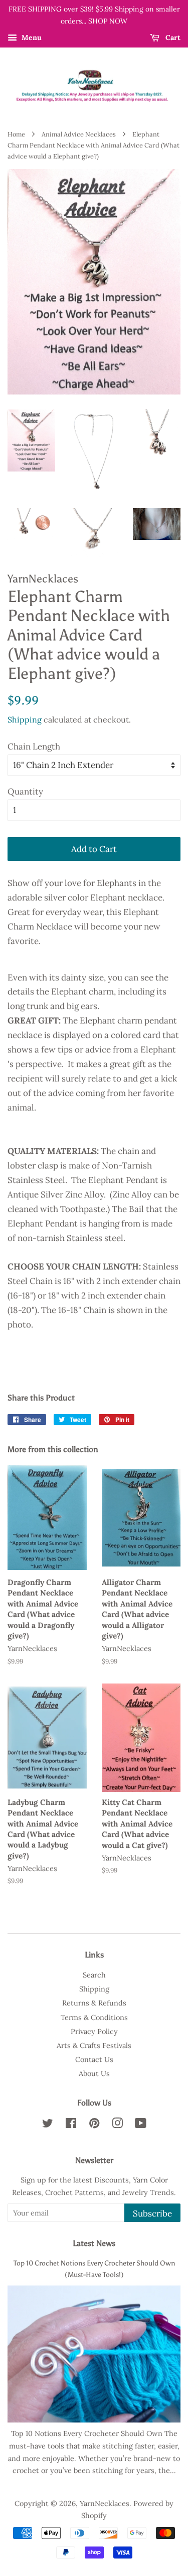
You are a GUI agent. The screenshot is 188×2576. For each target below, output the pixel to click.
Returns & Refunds (94, 2003)
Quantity (25, 791)
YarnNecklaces (105, 2503)
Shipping (25, 719)
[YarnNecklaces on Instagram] (117, 2125)
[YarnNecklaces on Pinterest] (94, 2125)
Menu (31, 37)
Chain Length (34, 746)
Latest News (94, 2243)
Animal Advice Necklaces (79, 134)
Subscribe (152, 2213)
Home (16, 134)
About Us (94, 2073)
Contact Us (94, 2059)
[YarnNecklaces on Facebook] (71, 2125)
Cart (172, 37)
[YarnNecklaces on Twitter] (48, 2125)
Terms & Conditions (94, 2017)
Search (94, 1975)
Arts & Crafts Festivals (94, 2045)
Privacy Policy (94, 2031)
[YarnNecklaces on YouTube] (141, 2125)
